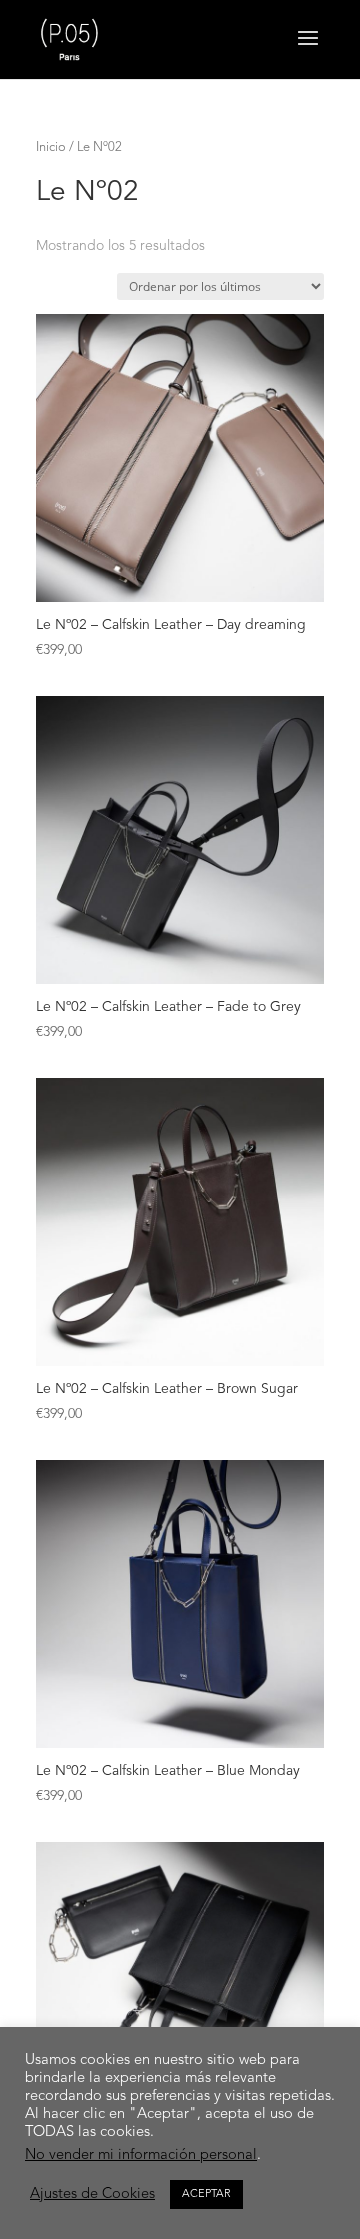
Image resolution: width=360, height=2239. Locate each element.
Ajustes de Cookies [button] (92, 2194)
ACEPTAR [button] (206, 2194)
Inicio (51, 147)
